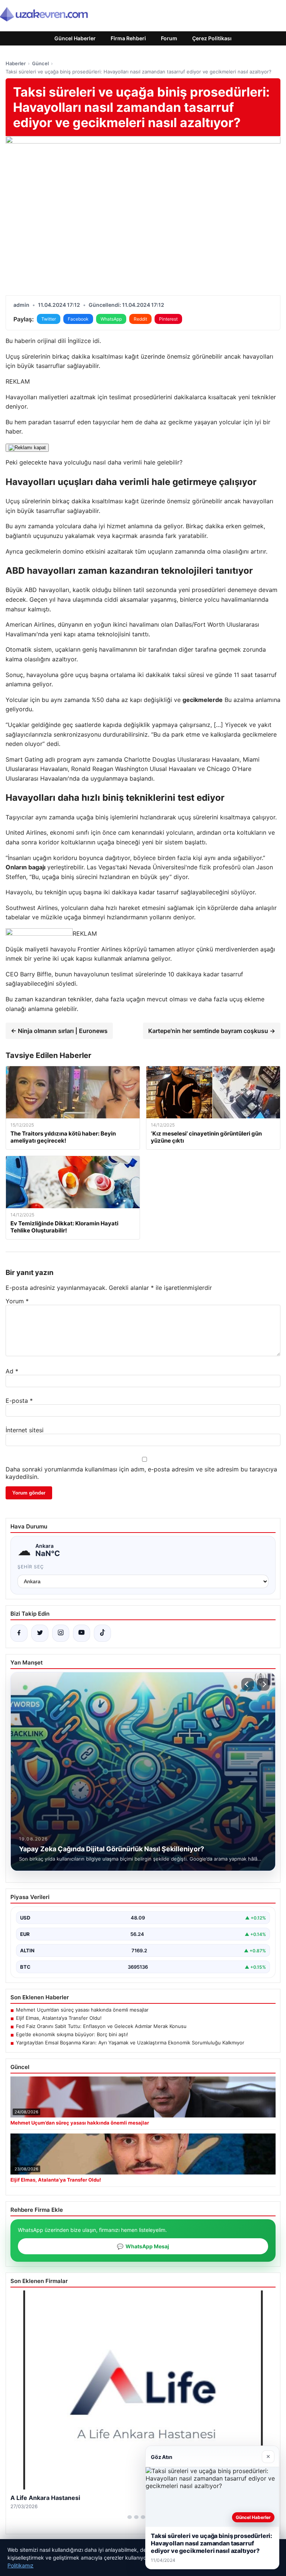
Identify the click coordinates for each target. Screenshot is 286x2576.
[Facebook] (19, 1633)
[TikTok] (102, 1633)
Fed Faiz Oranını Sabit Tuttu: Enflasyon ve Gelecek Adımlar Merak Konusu (101, 2026)
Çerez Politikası (212, 38)
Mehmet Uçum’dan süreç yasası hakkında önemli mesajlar (82, 2010)
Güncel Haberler (75, 38)
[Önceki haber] (248, 1684)
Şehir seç (31, 1567)
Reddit (140, 319)
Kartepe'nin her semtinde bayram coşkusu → (212, 1031)
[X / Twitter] (40, 1633)
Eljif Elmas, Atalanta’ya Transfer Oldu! (59, 2018)
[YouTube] (82, 1633)
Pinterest (168, 319)
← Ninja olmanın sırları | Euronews (59, 1031)
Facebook (78, 319)
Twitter (49, 319)
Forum (169, 38)
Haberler (16, 63)
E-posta (19, 1401)
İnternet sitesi (25, 1430)
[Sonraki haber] (263, 1684)
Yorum (17, 1301)
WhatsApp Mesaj (143, 2246)
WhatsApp (111, 319)
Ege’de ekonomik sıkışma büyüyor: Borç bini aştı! (72, 2034)
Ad (12, 1371)
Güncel (40, 63)
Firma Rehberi (128, 38)
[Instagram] (61, 1633)
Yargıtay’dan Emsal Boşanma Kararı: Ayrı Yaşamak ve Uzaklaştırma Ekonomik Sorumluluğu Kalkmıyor (130, 2043)
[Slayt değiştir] (130, 2517)
